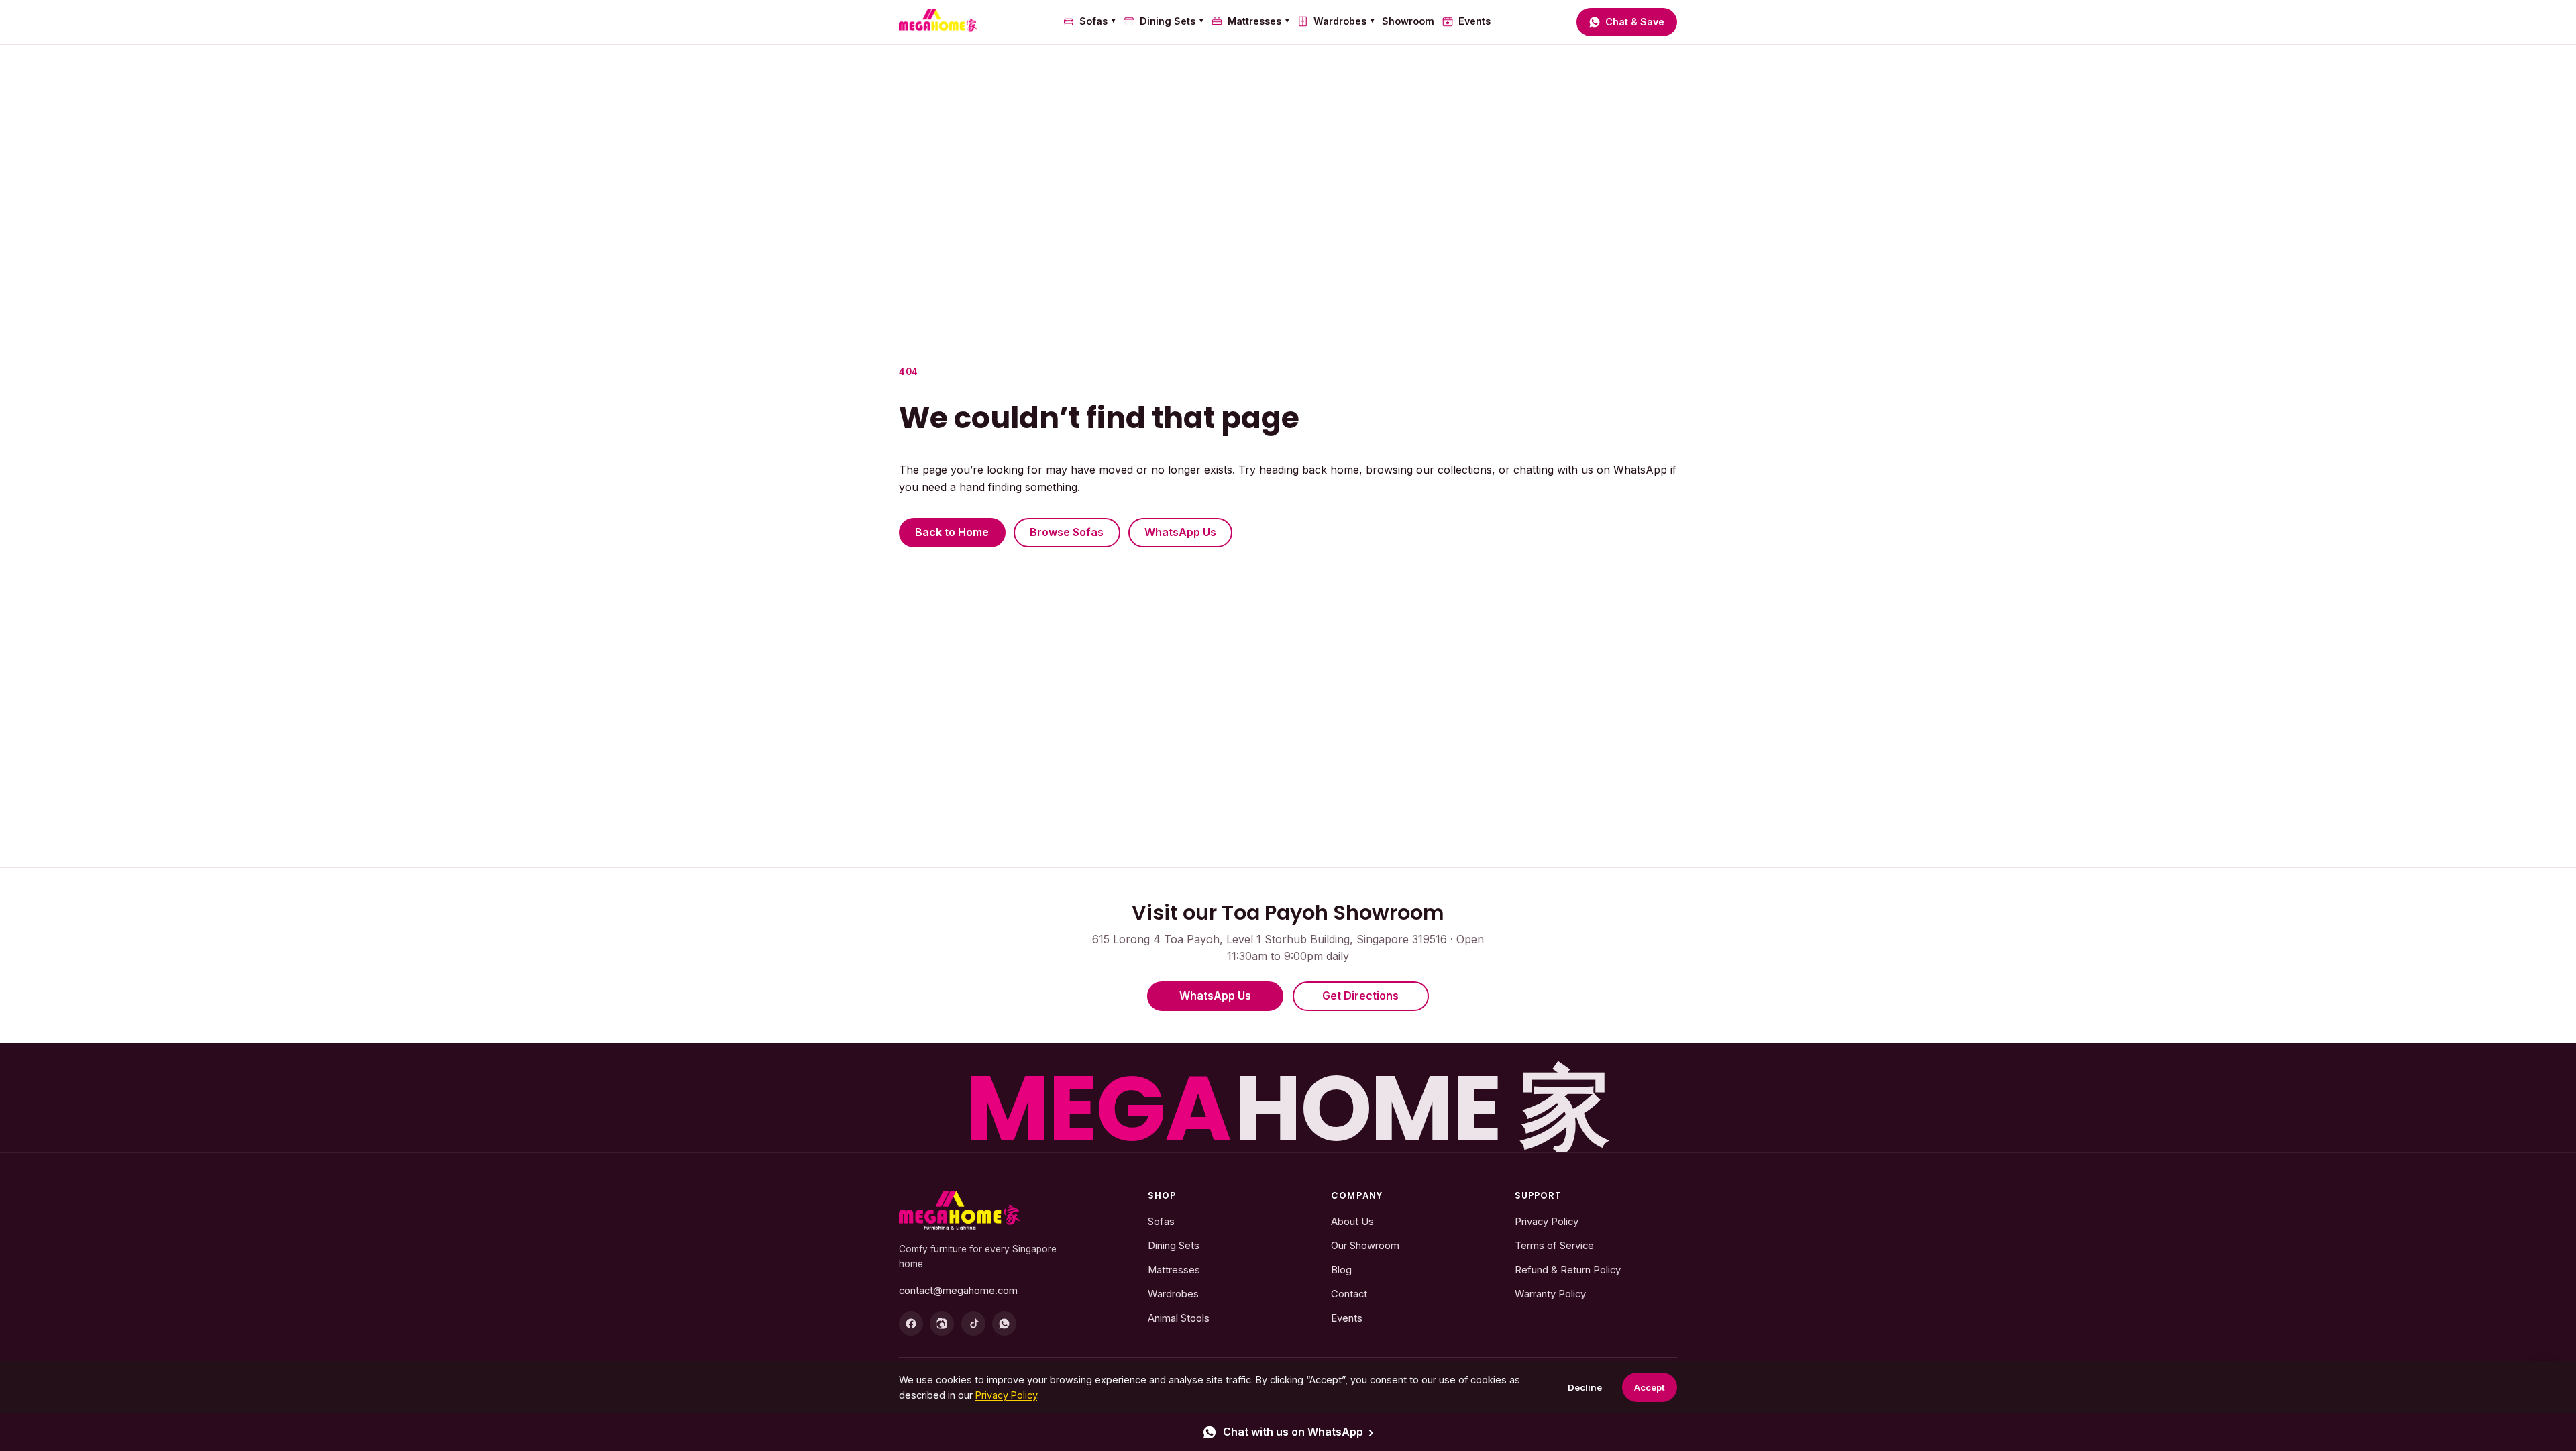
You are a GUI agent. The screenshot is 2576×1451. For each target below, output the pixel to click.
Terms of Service (1554, 1246)
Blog (1341, 1270)
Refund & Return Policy (1568, 1270)
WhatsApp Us (1180, 532)
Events (1474, 21)
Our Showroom (1365, 1246)
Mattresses (1258, 21)
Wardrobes (1344, 21)
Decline (1585, 1387)
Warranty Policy (1550, 1294)
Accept (1650, 1387)
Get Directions (1360, 996)
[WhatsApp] (1004, 1324)
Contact (1349, 1294)
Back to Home (952, 532)
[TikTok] (973, 1324)
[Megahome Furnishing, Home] (938, 22)
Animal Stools (1179, 1318)
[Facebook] (911, 1324)
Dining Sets (1172, 21)
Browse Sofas (1067, 532)
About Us (1352, 1222)
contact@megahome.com (958, 1291)
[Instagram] (942, 1324)
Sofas (1097, 21)
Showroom (1408, 21)
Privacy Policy (1547, 1222)
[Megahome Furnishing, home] (959, 1211)
